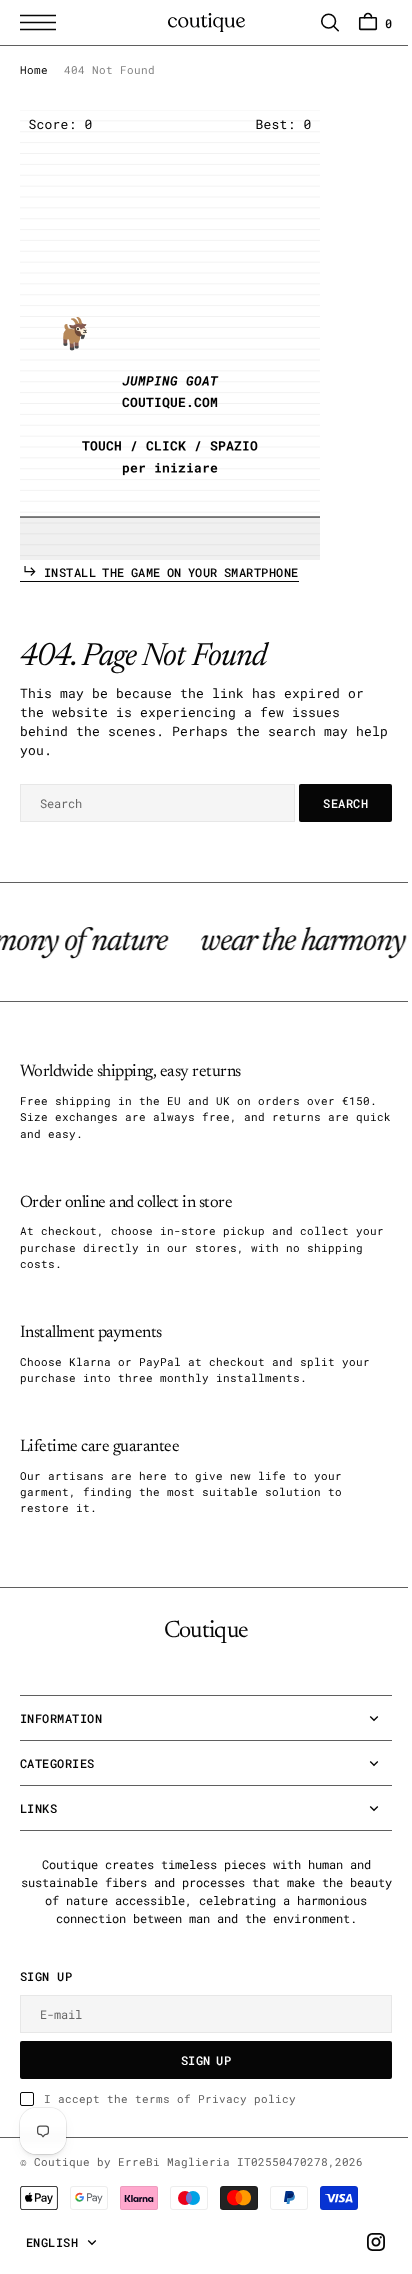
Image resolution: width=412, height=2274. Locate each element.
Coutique (62, 2180)
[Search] (315, 22)
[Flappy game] (170, 335)
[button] (43, 22)
